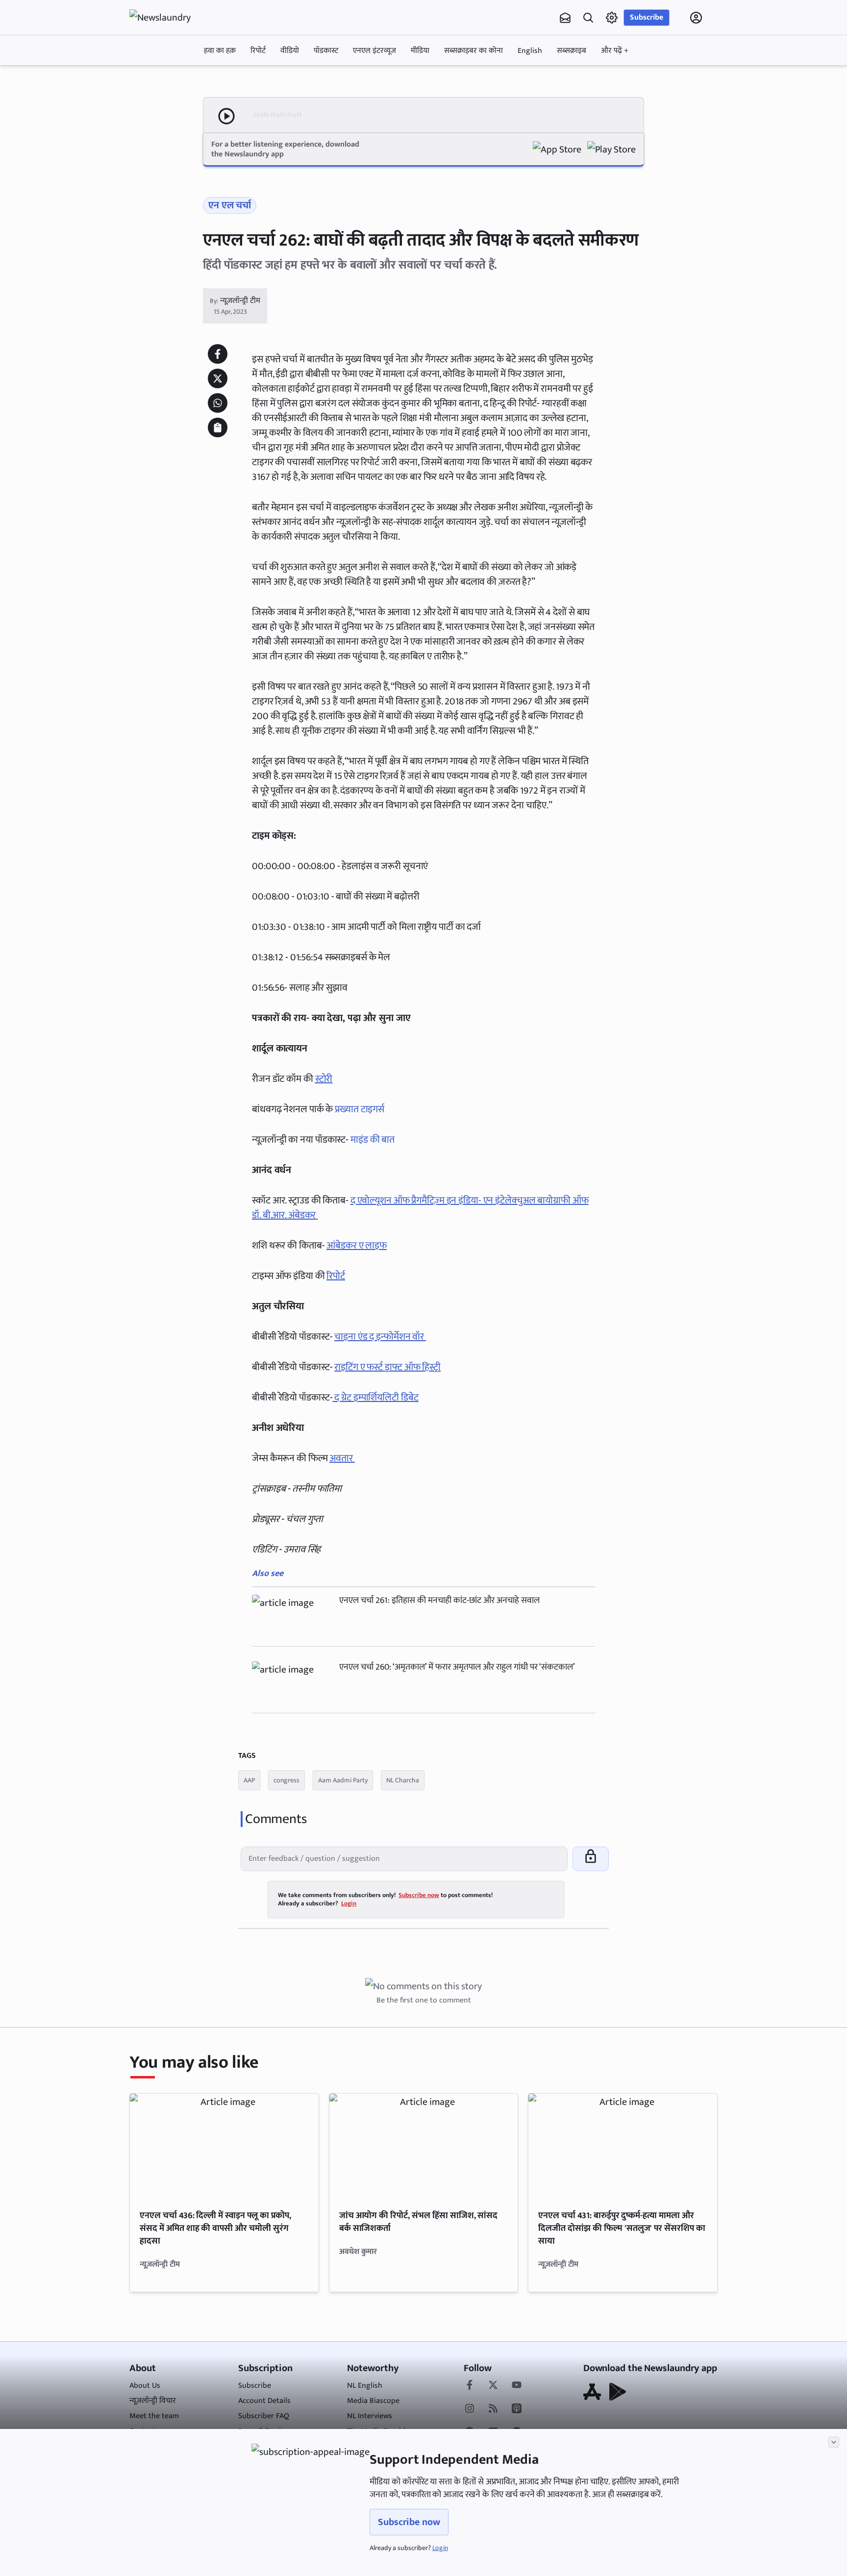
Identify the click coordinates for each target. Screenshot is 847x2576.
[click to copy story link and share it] (218, 427)
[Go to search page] (588, 18)
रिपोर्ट (258, 51)
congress (286, 1780)
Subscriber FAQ (264, 2416)
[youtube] (517, 2386)
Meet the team (154, 2416)
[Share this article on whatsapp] (218, 403)
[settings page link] (612, 18)
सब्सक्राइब (572, 51)
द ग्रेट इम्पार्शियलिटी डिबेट (375, 1398)
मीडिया (420, 51)
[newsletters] (565, 18)
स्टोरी (324, 1079)
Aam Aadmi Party (343, 1780)
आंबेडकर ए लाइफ (357, 1246)
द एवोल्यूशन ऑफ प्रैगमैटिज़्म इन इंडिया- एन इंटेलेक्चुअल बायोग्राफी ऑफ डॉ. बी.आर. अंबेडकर (420, 1208)
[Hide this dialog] (834, 2442)
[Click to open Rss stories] (493, 2409)
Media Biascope (373, 2401)
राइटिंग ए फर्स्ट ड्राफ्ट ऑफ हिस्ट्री (387, 1367)
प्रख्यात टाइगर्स (360, 1109)
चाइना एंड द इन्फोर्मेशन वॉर (380, 1337)
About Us (145, 2386)
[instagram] (470, 2409)
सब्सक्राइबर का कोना (473, 51)
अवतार (342, 1458)
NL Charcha (403, 1780)
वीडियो (290, 51)
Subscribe (647, 17)
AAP (249, 1780)
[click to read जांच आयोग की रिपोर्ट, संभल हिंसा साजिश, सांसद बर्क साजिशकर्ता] (424, 2147)
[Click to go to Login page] (696, 18)
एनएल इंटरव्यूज (374, 51)
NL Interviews (370, 2416)
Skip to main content (176, 80)
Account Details (264, 2401)
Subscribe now (409, 2522)
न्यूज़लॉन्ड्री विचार (153, 2401)
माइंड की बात (374, 1140)
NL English (365, 2386)
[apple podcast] (517, 2409)
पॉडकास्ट (326, 51)
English (530, 51)
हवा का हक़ (220, 51)
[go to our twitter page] (493, 2386)
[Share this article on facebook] (218, 354)
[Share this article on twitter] (218, 378)
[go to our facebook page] (470, 2386)
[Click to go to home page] (169, 18)
